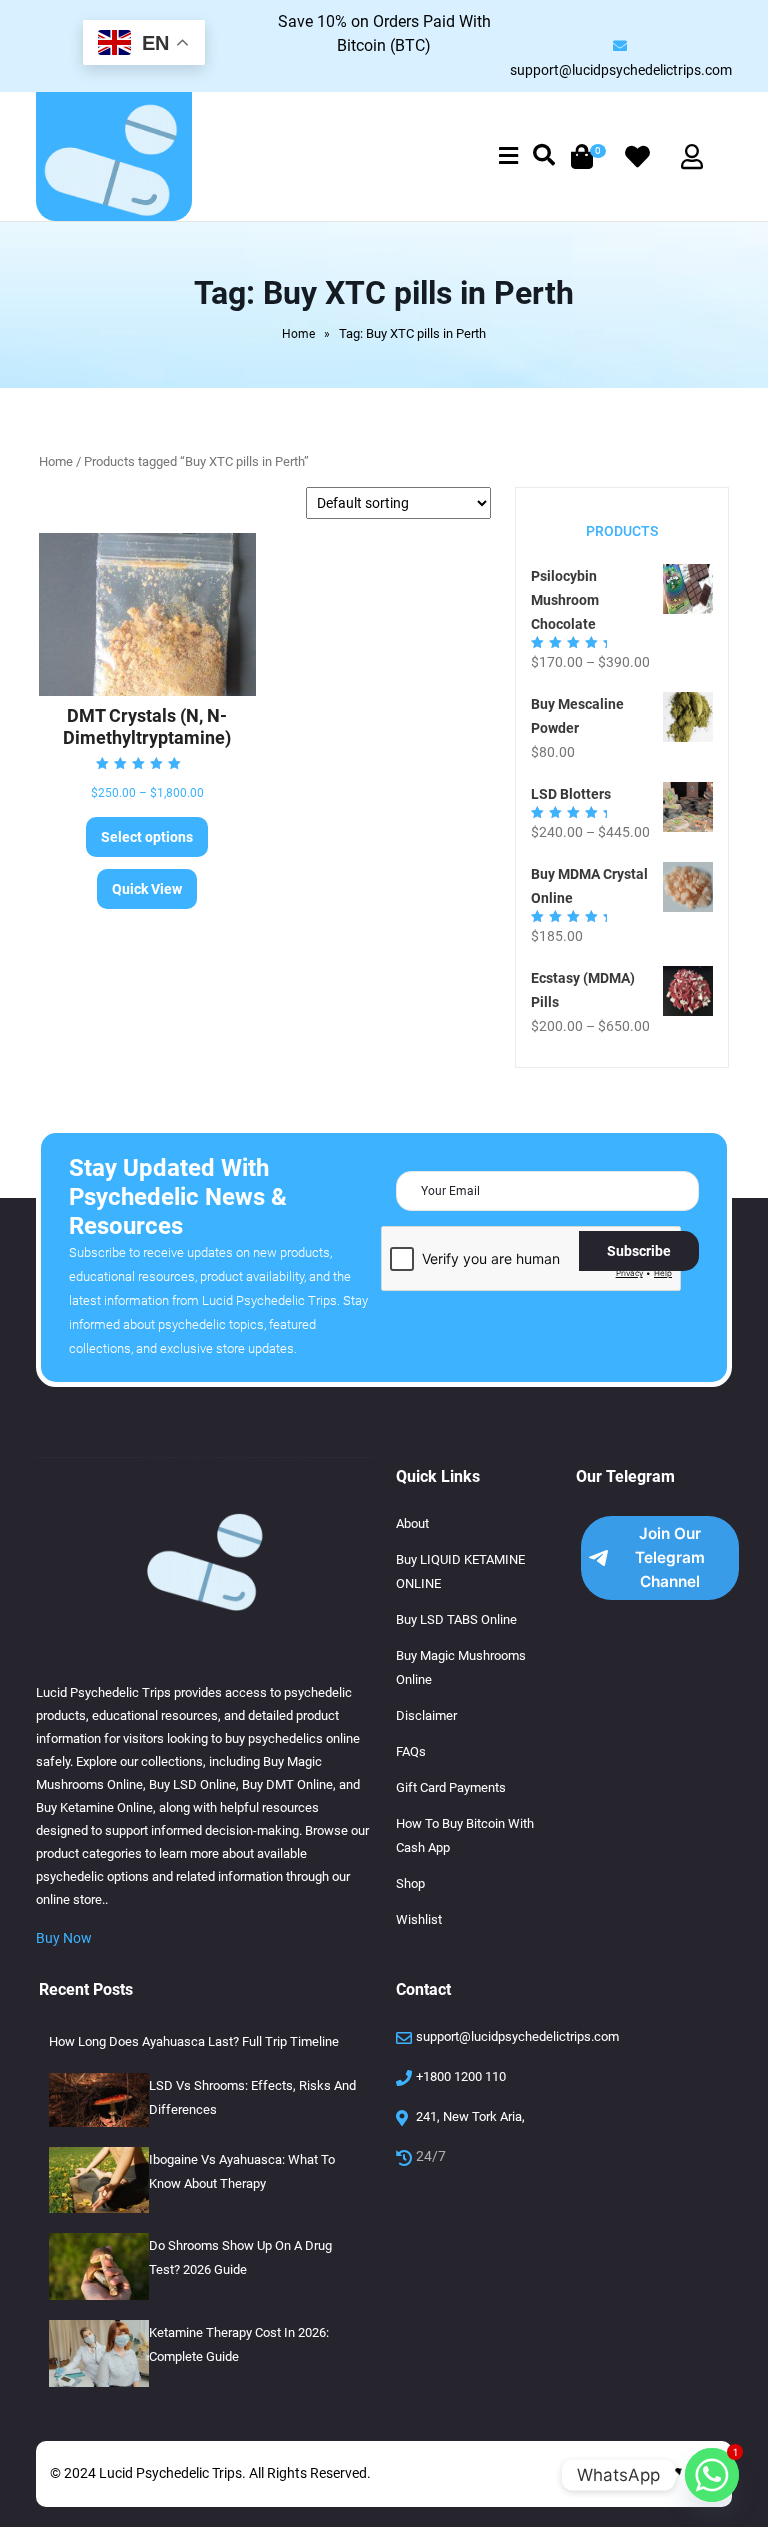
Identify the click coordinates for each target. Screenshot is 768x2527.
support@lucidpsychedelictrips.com (621, 70)
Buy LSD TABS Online (456, 1619)
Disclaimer (426, 1715)
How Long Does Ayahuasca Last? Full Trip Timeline (194, 2041)
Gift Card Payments (451, 1787)
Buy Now (64, 1938)
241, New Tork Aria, (470, 2116)
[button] (508, 157)
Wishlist (419, 1919)
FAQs (411, 1751)
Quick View (147, 889)
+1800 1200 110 (461, 2076)
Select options (147, 837)
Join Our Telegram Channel (670, 1557)
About (412, 1523)
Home (298, 334)
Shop (410, 1883)
